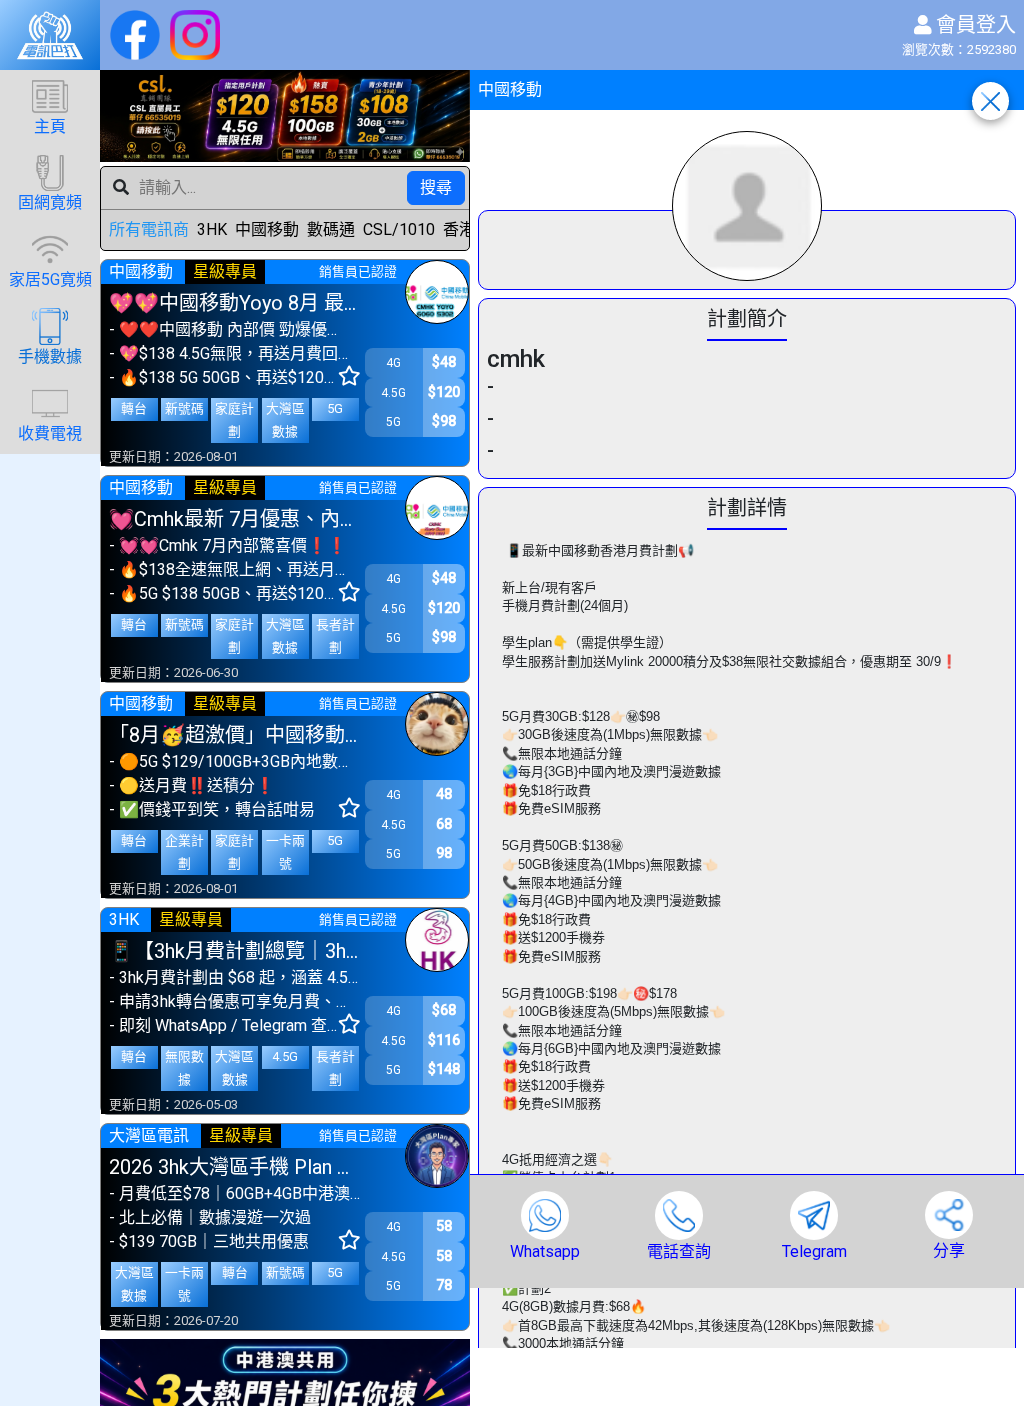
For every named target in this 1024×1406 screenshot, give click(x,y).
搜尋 (436, 187)
